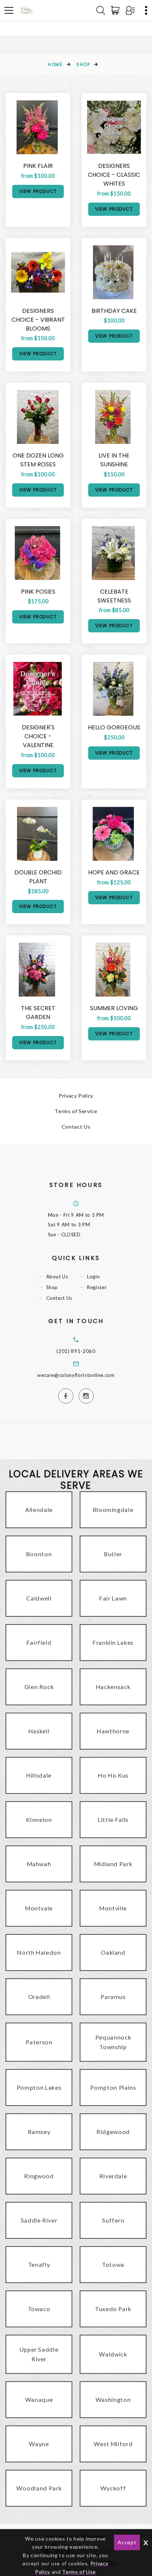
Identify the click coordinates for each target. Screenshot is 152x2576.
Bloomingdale (113, 1510)
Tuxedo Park (113, 2309)
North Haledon (39, 1952)
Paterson (39, 2042)
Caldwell (39, 1598)
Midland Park (113, 1864)
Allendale (39, 1510)
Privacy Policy (76, 1096)
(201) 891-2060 (76, 1351)
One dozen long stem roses (38, 460)
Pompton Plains (113, 2087)
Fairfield (39, 1642)
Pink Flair (38, 166)
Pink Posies (38, 592)
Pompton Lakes (39, 2087)
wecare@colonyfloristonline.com (76, 1375)
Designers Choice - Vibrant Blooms (38, 320)
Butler (113, 1554)
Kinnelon (39, 1819)
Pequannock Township (113, 2042)
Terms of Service (76, 1111)
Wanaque (39, 2399)
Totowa (113, 2264)
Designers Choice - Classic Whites (114, 175)
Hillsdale (39, 1775)
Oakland (113, 1952)
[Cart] (117, 10)
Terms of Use (79, 2572)
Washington (113, 2399)
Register (97, 1287)
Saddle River (39, 2220)
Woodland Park (39, 2488)
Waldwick (113, 2354)
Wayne (39, 2444)
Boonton (39, 1554)
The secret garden (38, 1013)
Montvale (39, 1908)
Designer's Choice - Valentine (38, 736)
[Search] (101, 10)
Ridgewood (113, 2132)
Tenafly (39, 2264)
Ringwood (39, 2176)
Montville (113, 1908)
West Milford (113, 2444)
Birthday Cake (114, 311)
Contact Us (76, 1127)
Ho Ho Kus (113, 1775)
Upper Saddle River (39, 2354)
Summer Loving (114, 1008)
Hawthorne (113, 1731)
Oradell (39, 1997)
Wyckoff (113, 2488)
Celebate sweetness (114, 596)
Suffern (113, 2220)
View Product (38, 191)
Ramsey (39, 2132)
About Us (57, 1277)
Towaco (39, 2309)
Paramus (113, 1997)
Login (93, 1277)
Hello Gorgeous (114, 727)
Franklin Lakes (113, 1642)
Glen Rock (39, 1687)
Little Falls (113, 1819)
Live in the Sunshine (114, 460)
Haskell (39, 1731)
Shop (83, 64)
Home (55, 64)
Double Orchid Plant (38, 877)
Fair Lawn (113, 1598)
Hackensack (113, 1687)
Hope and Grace (114, 872)
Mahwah (39, 1864)
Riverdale (113, 2176)
